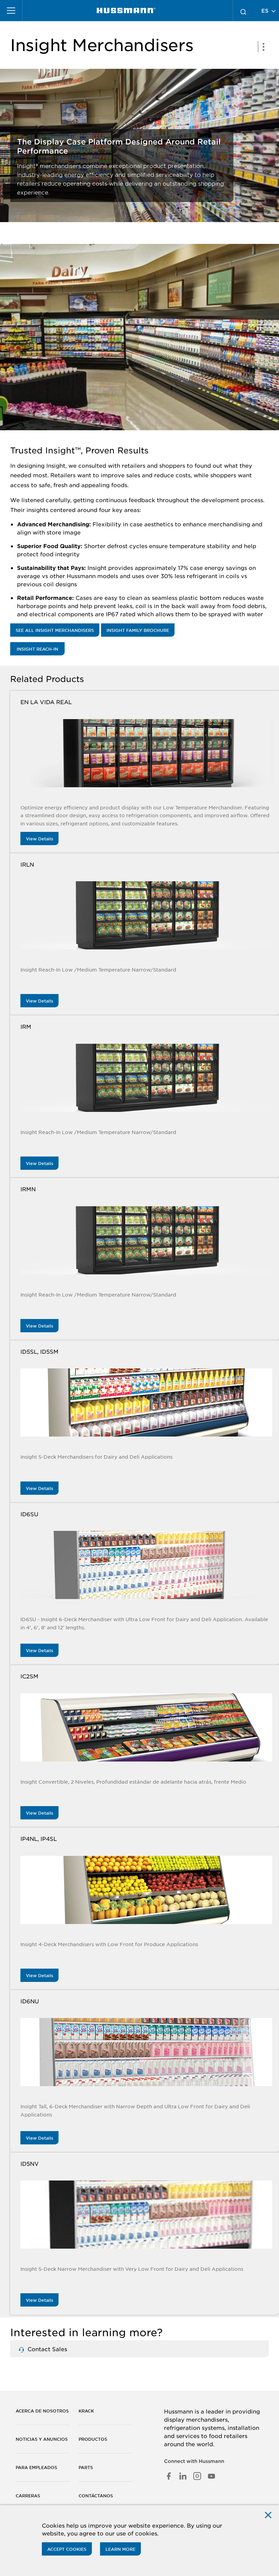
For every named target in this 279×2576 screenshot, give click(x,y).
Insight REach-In (37, 649)
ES (266, 10)
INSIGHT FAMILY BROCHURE (138, 630)
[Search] (243, 11)
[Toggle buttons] (263, 47)
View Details (39, 839)
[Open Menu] (11, 11)
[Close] (268, 2515)
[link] (126, 11)
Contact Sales (46, 2349)
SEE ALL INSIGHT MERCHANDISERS (55, 630)
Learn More (120, 2549)
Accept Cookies (67, 2549)
